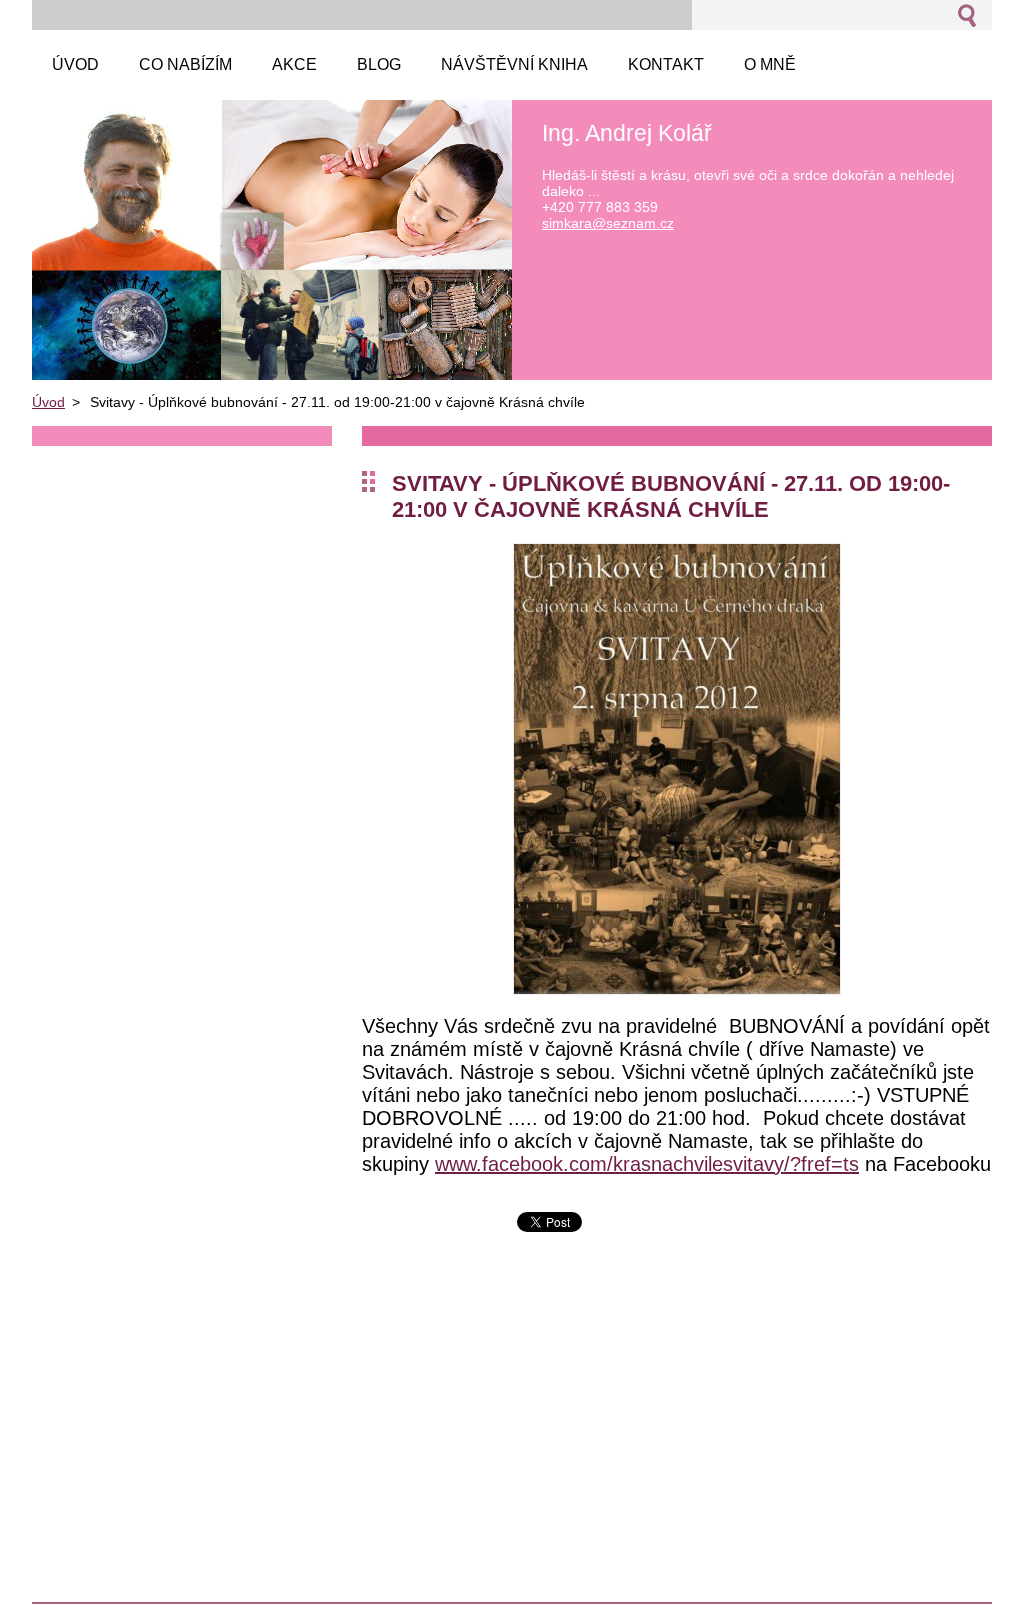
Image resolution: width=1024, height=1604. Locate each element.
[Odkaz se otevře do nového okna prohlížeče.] (677, 989)
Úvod (48, 402)
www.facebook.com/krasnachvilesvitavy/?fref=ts (647, 1164)
